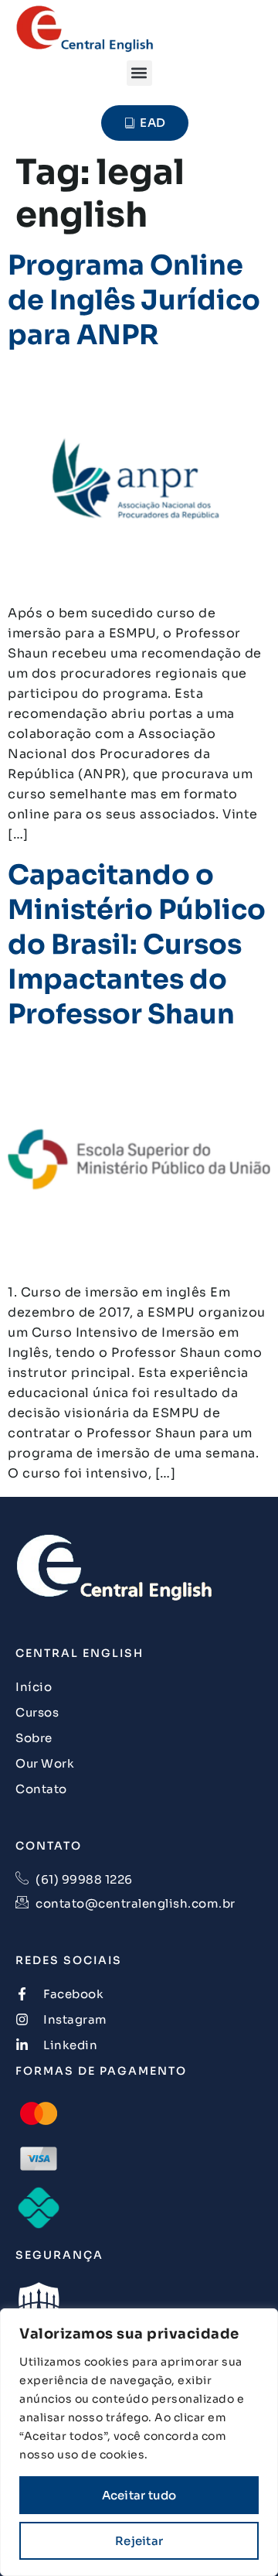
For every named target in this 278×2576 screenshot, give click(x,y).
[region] (139, 2442)
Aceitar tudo (139, 2495)
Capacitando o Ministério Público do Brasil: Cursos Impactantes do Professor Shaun (137, 945)
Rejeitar (139, 2541)
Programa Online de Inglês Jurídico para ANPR (134, 300)
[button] (139, 73)
